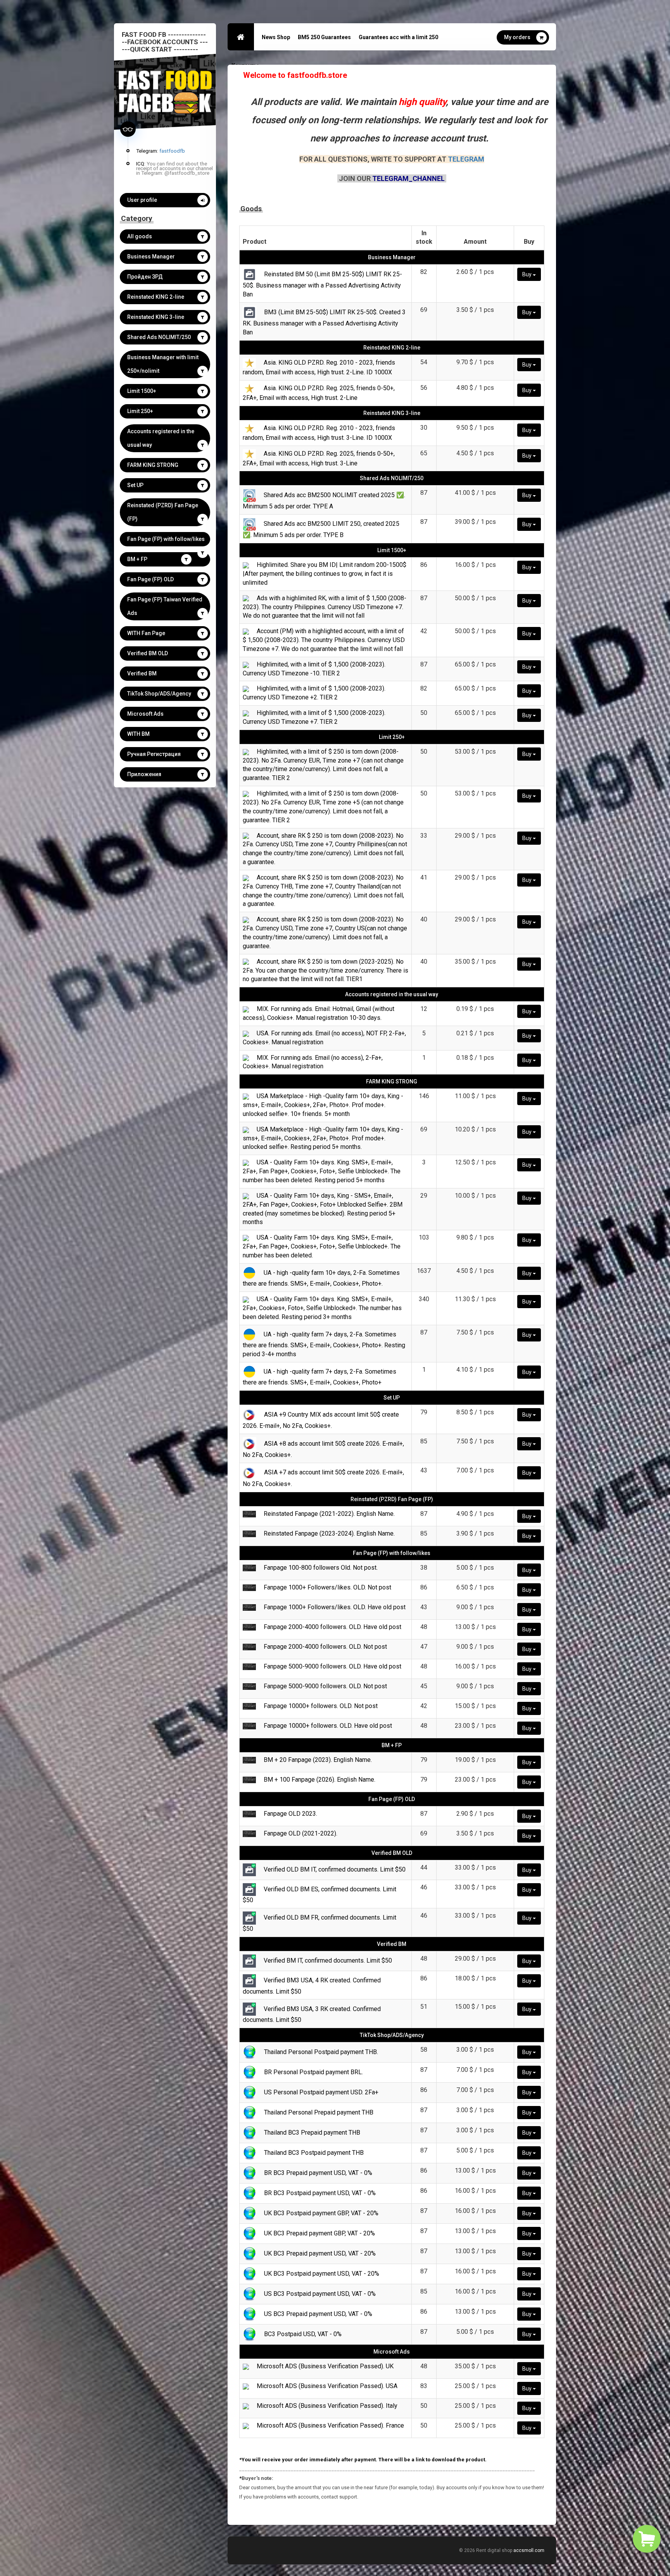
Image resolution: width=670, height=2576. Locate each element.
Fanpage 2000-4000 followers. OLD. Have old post (332, 1627)
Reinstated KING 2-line (156, 297)
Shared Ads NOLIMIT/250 (159, 337)
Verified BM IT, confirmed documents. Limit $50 (328, 1960)
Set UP (135, 485)
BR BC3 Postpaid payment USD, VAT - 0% (320, 2193)
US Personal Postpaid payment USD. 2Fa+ (321, 2092)
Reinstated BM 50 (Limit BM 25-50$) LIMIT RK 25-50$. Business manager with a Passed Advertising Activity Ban (322, 284)
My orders (517, 37)
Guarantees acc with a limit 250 (398, 37)
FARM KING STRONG (153, 465)
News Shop (276, 37)
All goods (140, 236)
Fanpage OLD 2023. (290, 1814)
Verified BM (142, 673)
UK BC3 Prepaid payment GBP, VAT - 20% (319, 2233)
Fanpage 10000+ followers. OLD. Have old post (328, 1726)
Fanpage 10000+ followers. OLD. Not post (321, 1706)
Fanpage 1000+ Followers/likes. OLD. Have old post (335, 1607)
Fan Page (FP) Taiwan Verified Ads (165, 606)
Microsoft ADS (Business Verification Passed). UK (325, 2366)
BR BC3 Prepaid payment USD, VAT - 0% (318, 2173)
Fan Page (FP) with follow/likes (166, 539)
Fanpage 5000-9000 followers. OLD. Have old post (332, 1666)
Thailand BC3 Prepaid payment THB (312, 2133)
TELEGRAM (466, 159)
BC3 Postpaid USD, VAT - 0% (303, 2334)
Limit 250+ (140, 411)
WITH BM (138, 734)
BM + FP (137, 559)
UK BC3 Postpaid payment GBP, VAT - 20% (321, 2213)
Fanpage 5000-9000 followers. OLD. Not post (325, 1686)
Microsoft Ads (145, 714)
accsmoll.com (529, 2550)
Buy (528, 274)
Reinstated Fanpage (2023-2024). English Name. (329, 1533)
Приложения (144, 774)
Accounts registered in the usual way (161, 438)
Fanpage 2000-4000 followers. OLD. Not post (325, 1647)
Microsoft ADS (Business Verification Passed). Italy (327, 2406)
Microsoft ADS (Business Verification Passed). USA (327, 2386)
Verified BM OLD (148, 653)
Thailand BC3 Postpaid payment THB (314, 2153)
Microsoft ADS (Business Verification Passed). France (330, 2425)
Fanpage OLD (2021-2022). (300, 1833)
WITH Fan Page (146, 633)
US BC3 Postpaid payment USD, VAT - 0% (320, 2294)
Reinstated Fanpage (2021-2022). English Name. (329, 1514)
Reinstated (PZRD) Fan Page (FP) (163, 512)
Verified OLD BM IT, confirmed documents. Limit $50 (335, 1869)
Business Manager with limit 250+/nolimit (163, 364)
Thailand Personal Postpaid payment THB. (321, 2052)
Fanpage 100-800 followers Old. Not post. (321, 1568)
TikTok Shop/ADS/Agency (159, 694)
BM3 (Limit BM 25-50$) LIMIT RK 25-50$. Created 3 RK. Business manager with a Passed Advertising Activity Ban (324, 322)
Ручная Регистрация (154, 754)
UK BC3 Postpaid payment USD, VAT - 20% (322, 2274)
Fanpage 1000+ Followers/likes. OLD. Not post (327, 1587)
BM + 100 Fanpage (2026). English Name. (319, 1780)
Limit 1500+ (142, 391)
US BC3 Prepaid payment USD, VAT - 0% (318, 2314)
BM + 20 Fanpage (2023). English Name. (318, 1760)
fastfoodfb (172, 151)
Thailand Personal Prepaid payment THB (319, 2112)
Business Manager (151, 257)
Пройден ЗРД (145, 277)
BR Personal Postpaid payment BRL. (313, 2072)
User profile (142, 200)
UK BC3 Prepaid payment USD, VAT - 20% (320, 2253)
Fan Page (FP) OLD (150, 579)
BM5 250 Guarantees (324, 37)
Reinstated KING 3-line (156, 317)
